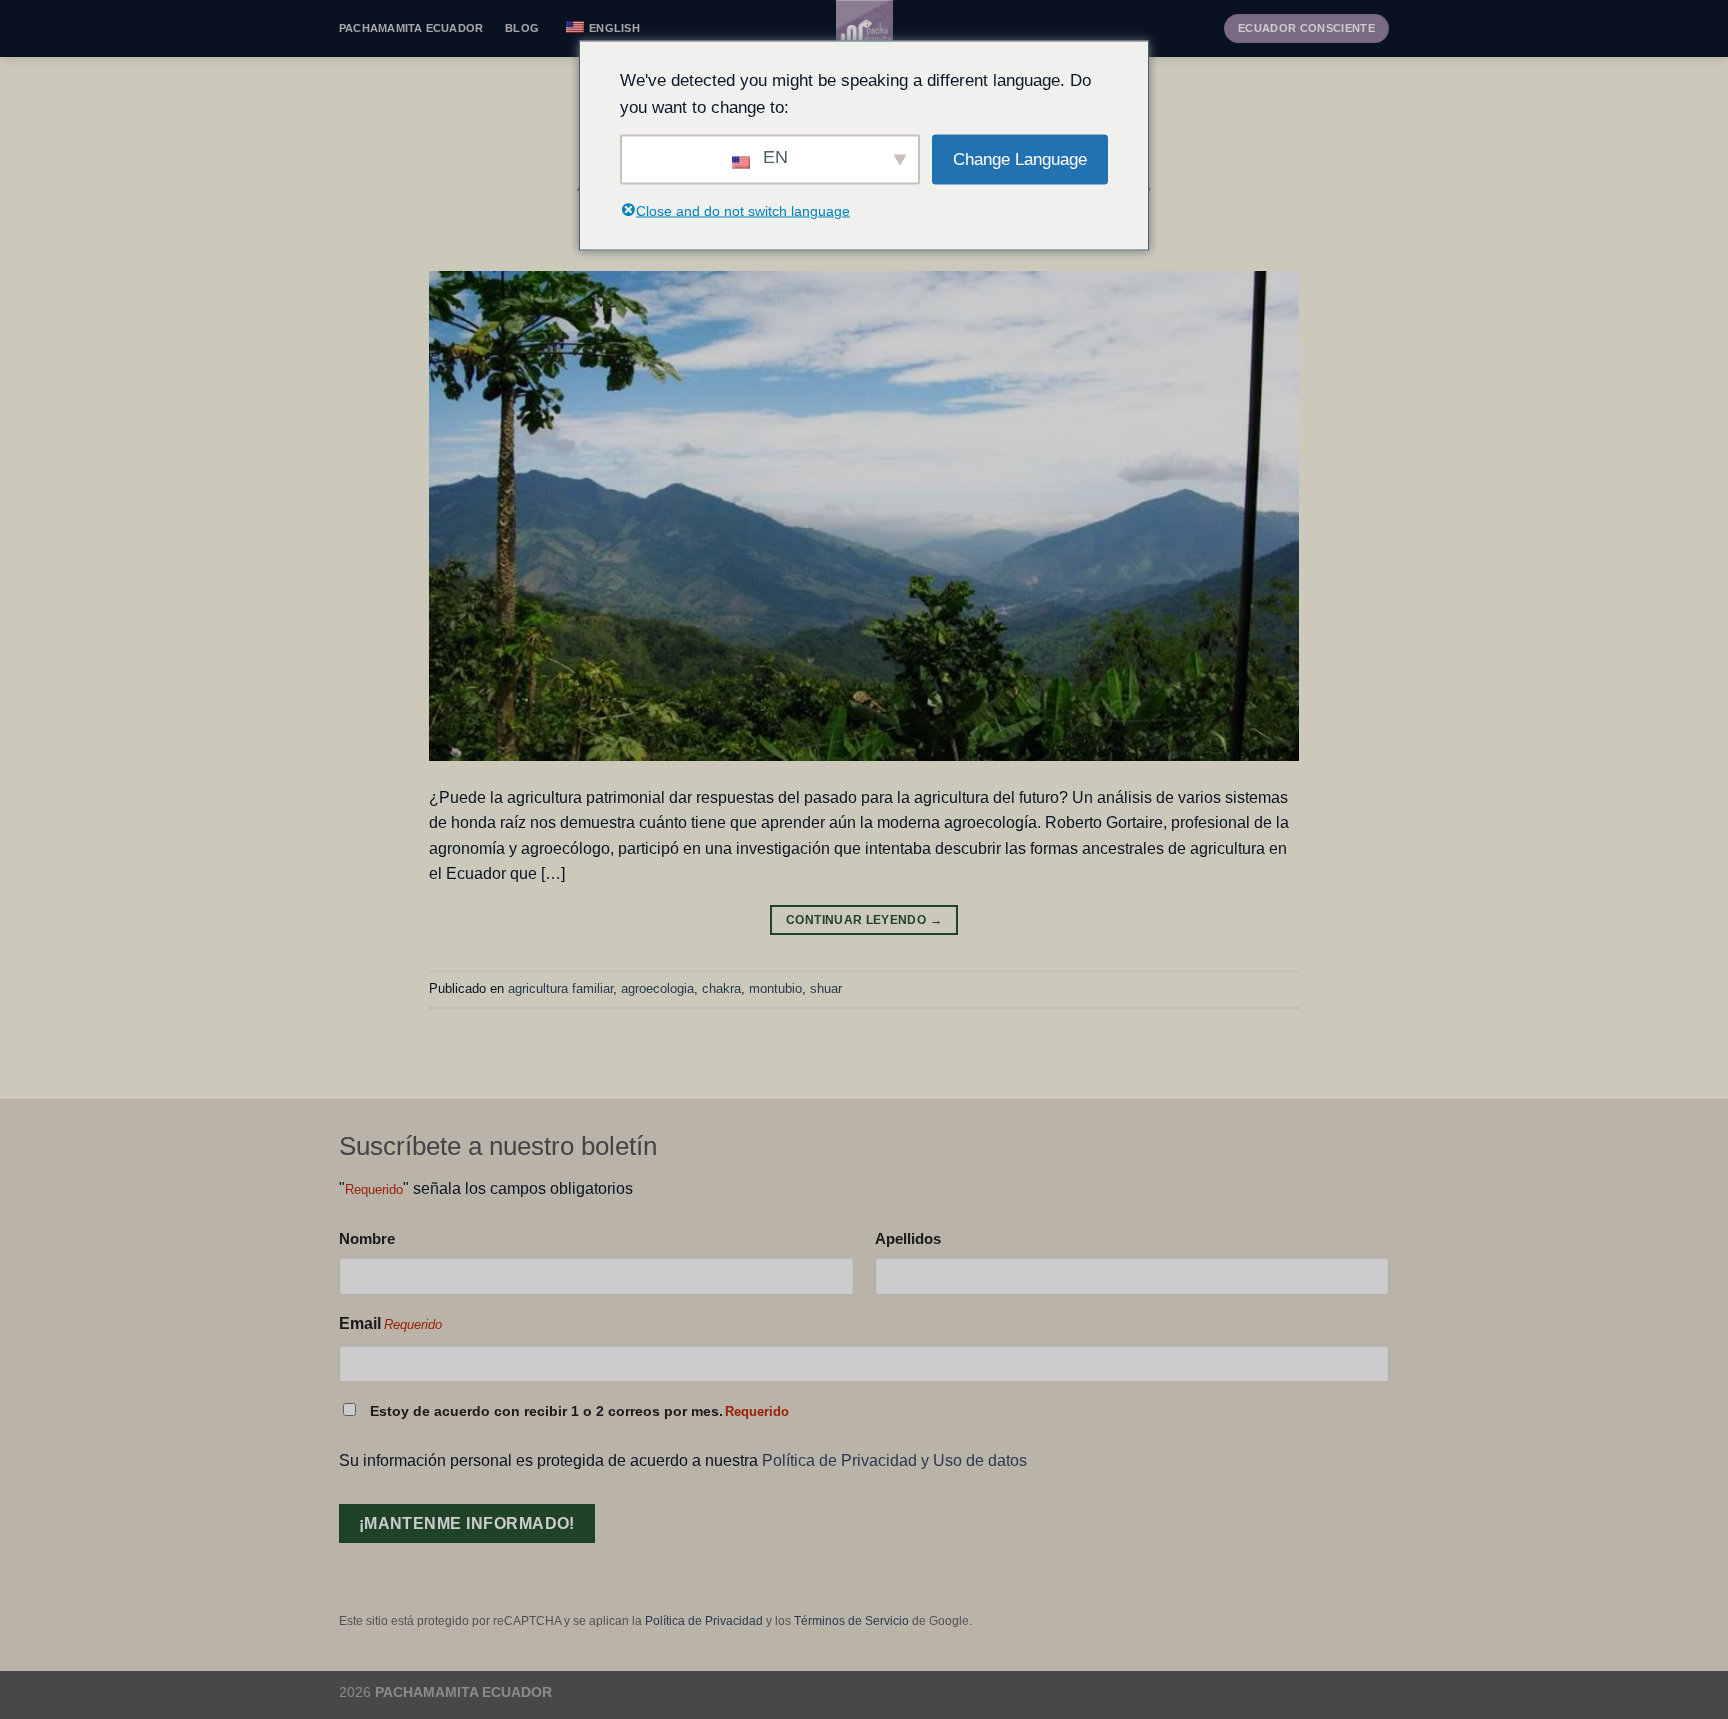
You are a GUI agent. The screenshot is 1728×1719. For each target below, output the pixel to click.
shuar (826, 988)
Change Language (1020, 159)
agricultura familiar (560, 988)
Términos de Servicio (851, 1621)
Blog (522, 28)
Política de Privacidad (704, 1621)
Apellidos (908, 1238)
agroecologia (657, 988)
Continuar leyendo (864, 920)
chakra (721, 988)
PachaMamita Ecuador (411, 28)
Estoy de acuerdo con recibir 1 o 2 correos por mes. (579, 1411)
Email (390, 1323)
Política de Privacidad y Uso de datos (894, 1460)
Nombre (367, 1238)
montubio (775, 988)
